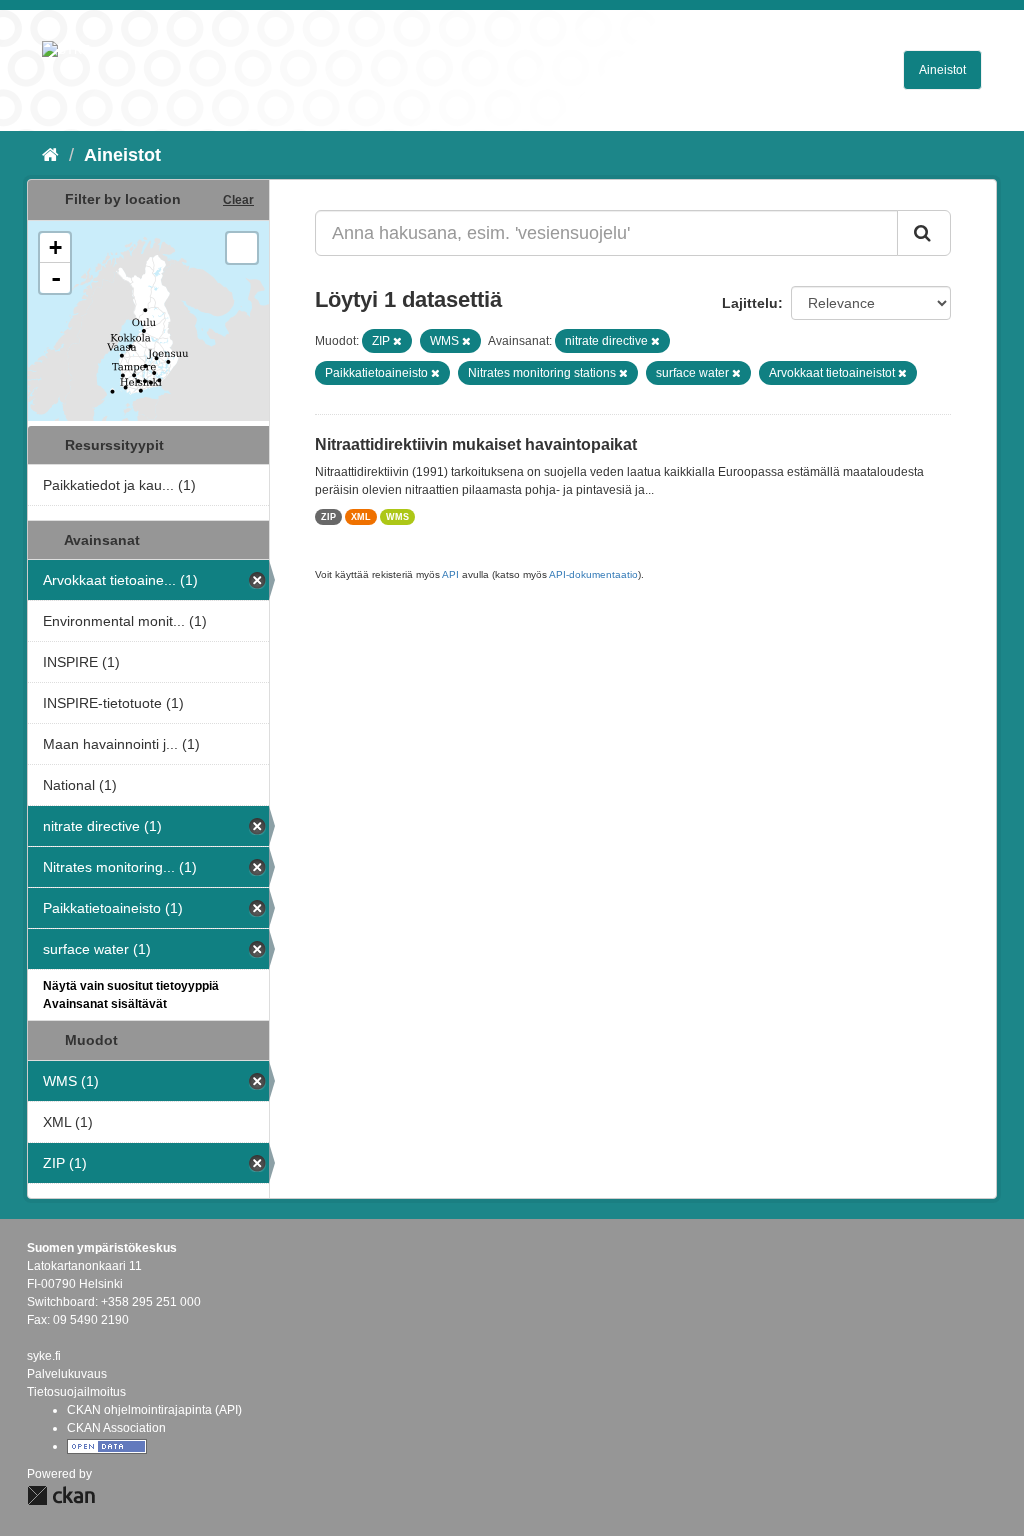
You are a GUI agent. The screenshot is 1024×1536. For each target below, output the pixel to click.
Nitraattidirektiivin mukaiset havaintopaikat (476, 444)
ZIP (328, 517)
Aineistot (942, 70)
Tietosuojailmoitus (76, 1392)
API (450, 574)
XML (361, 517)
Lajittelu (750, 303)
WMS (397, 517)
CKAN (61, 1495)
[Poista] (397, 341)
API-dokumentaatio (593, 574)
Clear (238, 200)
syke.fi (44, 1356)
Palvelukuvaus (67, 1374)
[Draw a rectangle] (242, 248)
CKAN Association (116, 1428)
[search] (924, 233)
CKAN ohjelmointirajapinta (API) (154, 1410)
